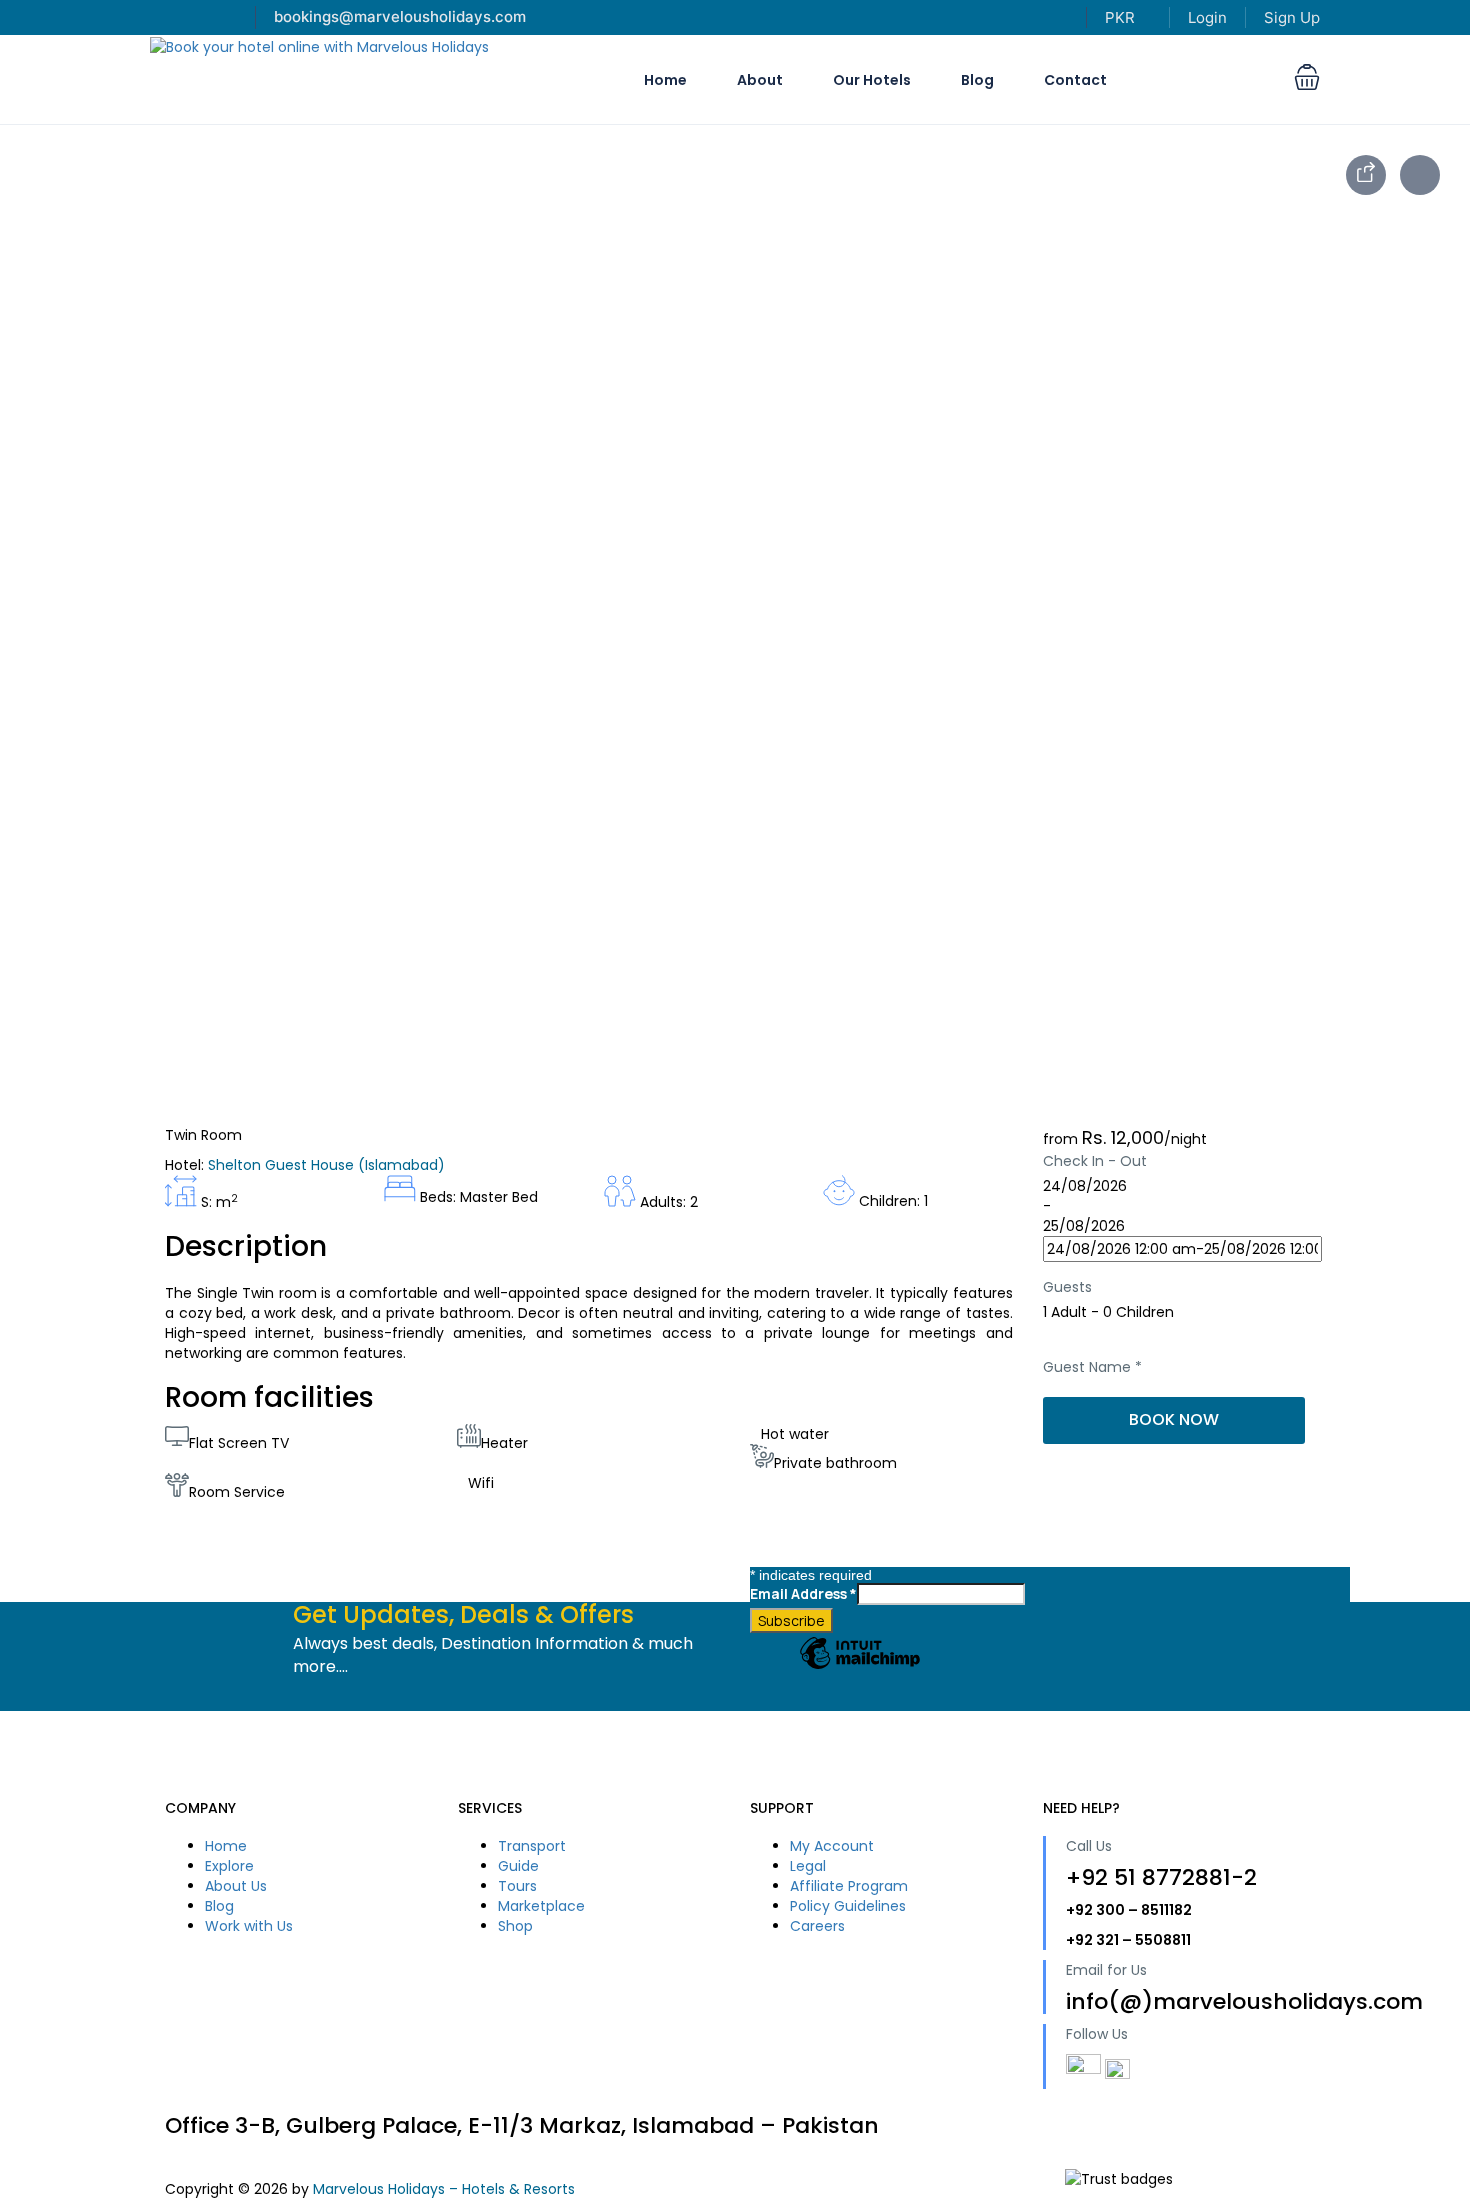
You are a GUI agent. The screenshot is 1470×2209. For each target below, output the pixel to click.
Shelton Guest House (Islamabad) (326, 1165)
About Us (236, 1886)
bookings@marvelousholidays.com (400, 16)
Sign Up (1292, 17)
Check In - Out (1095, 1161)
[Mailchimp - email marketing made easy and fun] (860, 1668)
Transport (532, 1846)
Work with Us (249, 1926)
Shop (515, 1926)
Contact (1075, 80)
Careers (817, 1926)
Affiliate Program (849, 1886)
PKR (1122, 17)
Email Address (803, 1593)
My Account (832, 1846)
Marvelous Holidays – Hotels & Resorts (444, 2189)
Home (665, 80)
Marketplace (541, 1906)
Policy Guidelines (848, 1906)
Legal (808, 1866)
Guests (1067, 1287)
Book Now (1174, 1419)
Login (1207, 17)
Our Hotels (872, 80)
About (760, 80)
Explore (229, 1866)
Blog (977, 80)
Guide (518, 1866)
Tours (517, 1886)
